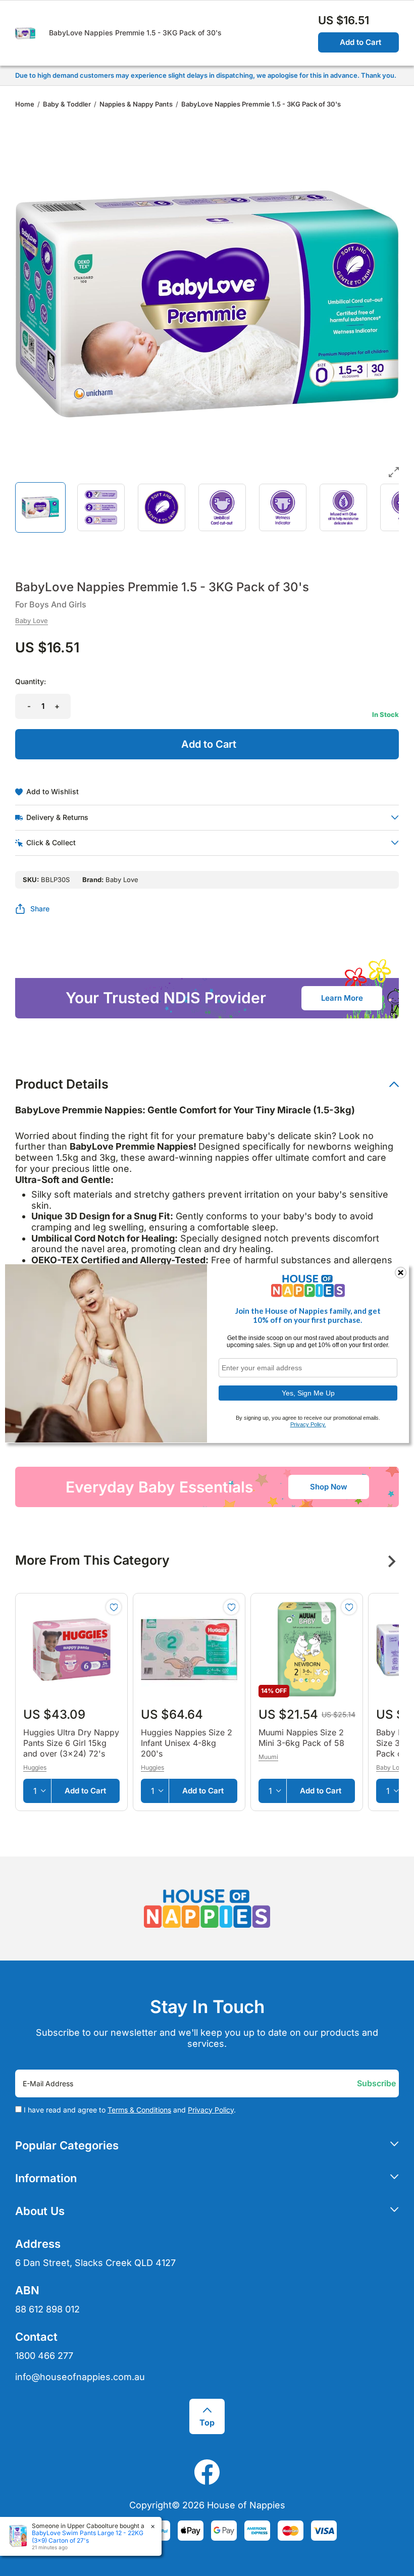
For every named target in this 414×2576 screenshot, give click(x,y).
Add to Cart (360, 42)
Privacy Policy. (308, 1424)
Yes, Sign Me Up (308, 1393)
